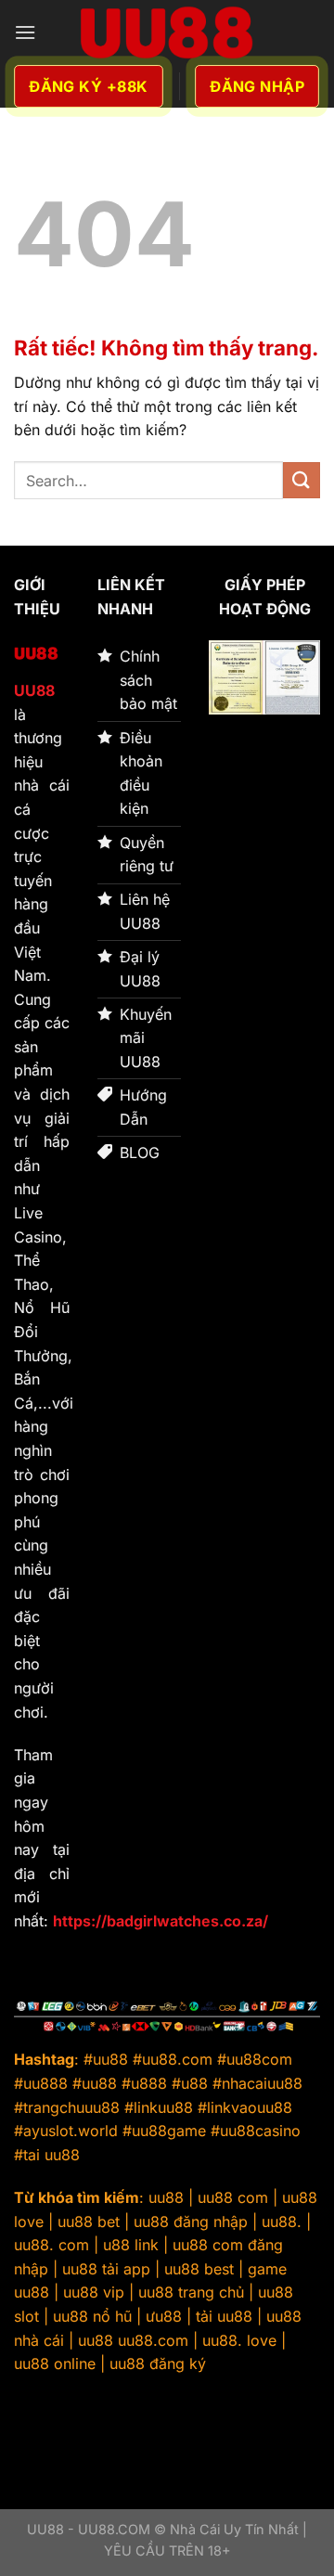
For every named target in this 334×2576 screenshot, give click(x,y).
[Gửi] (302, 480)
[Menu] (25, 32)
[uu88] (167, 32)
